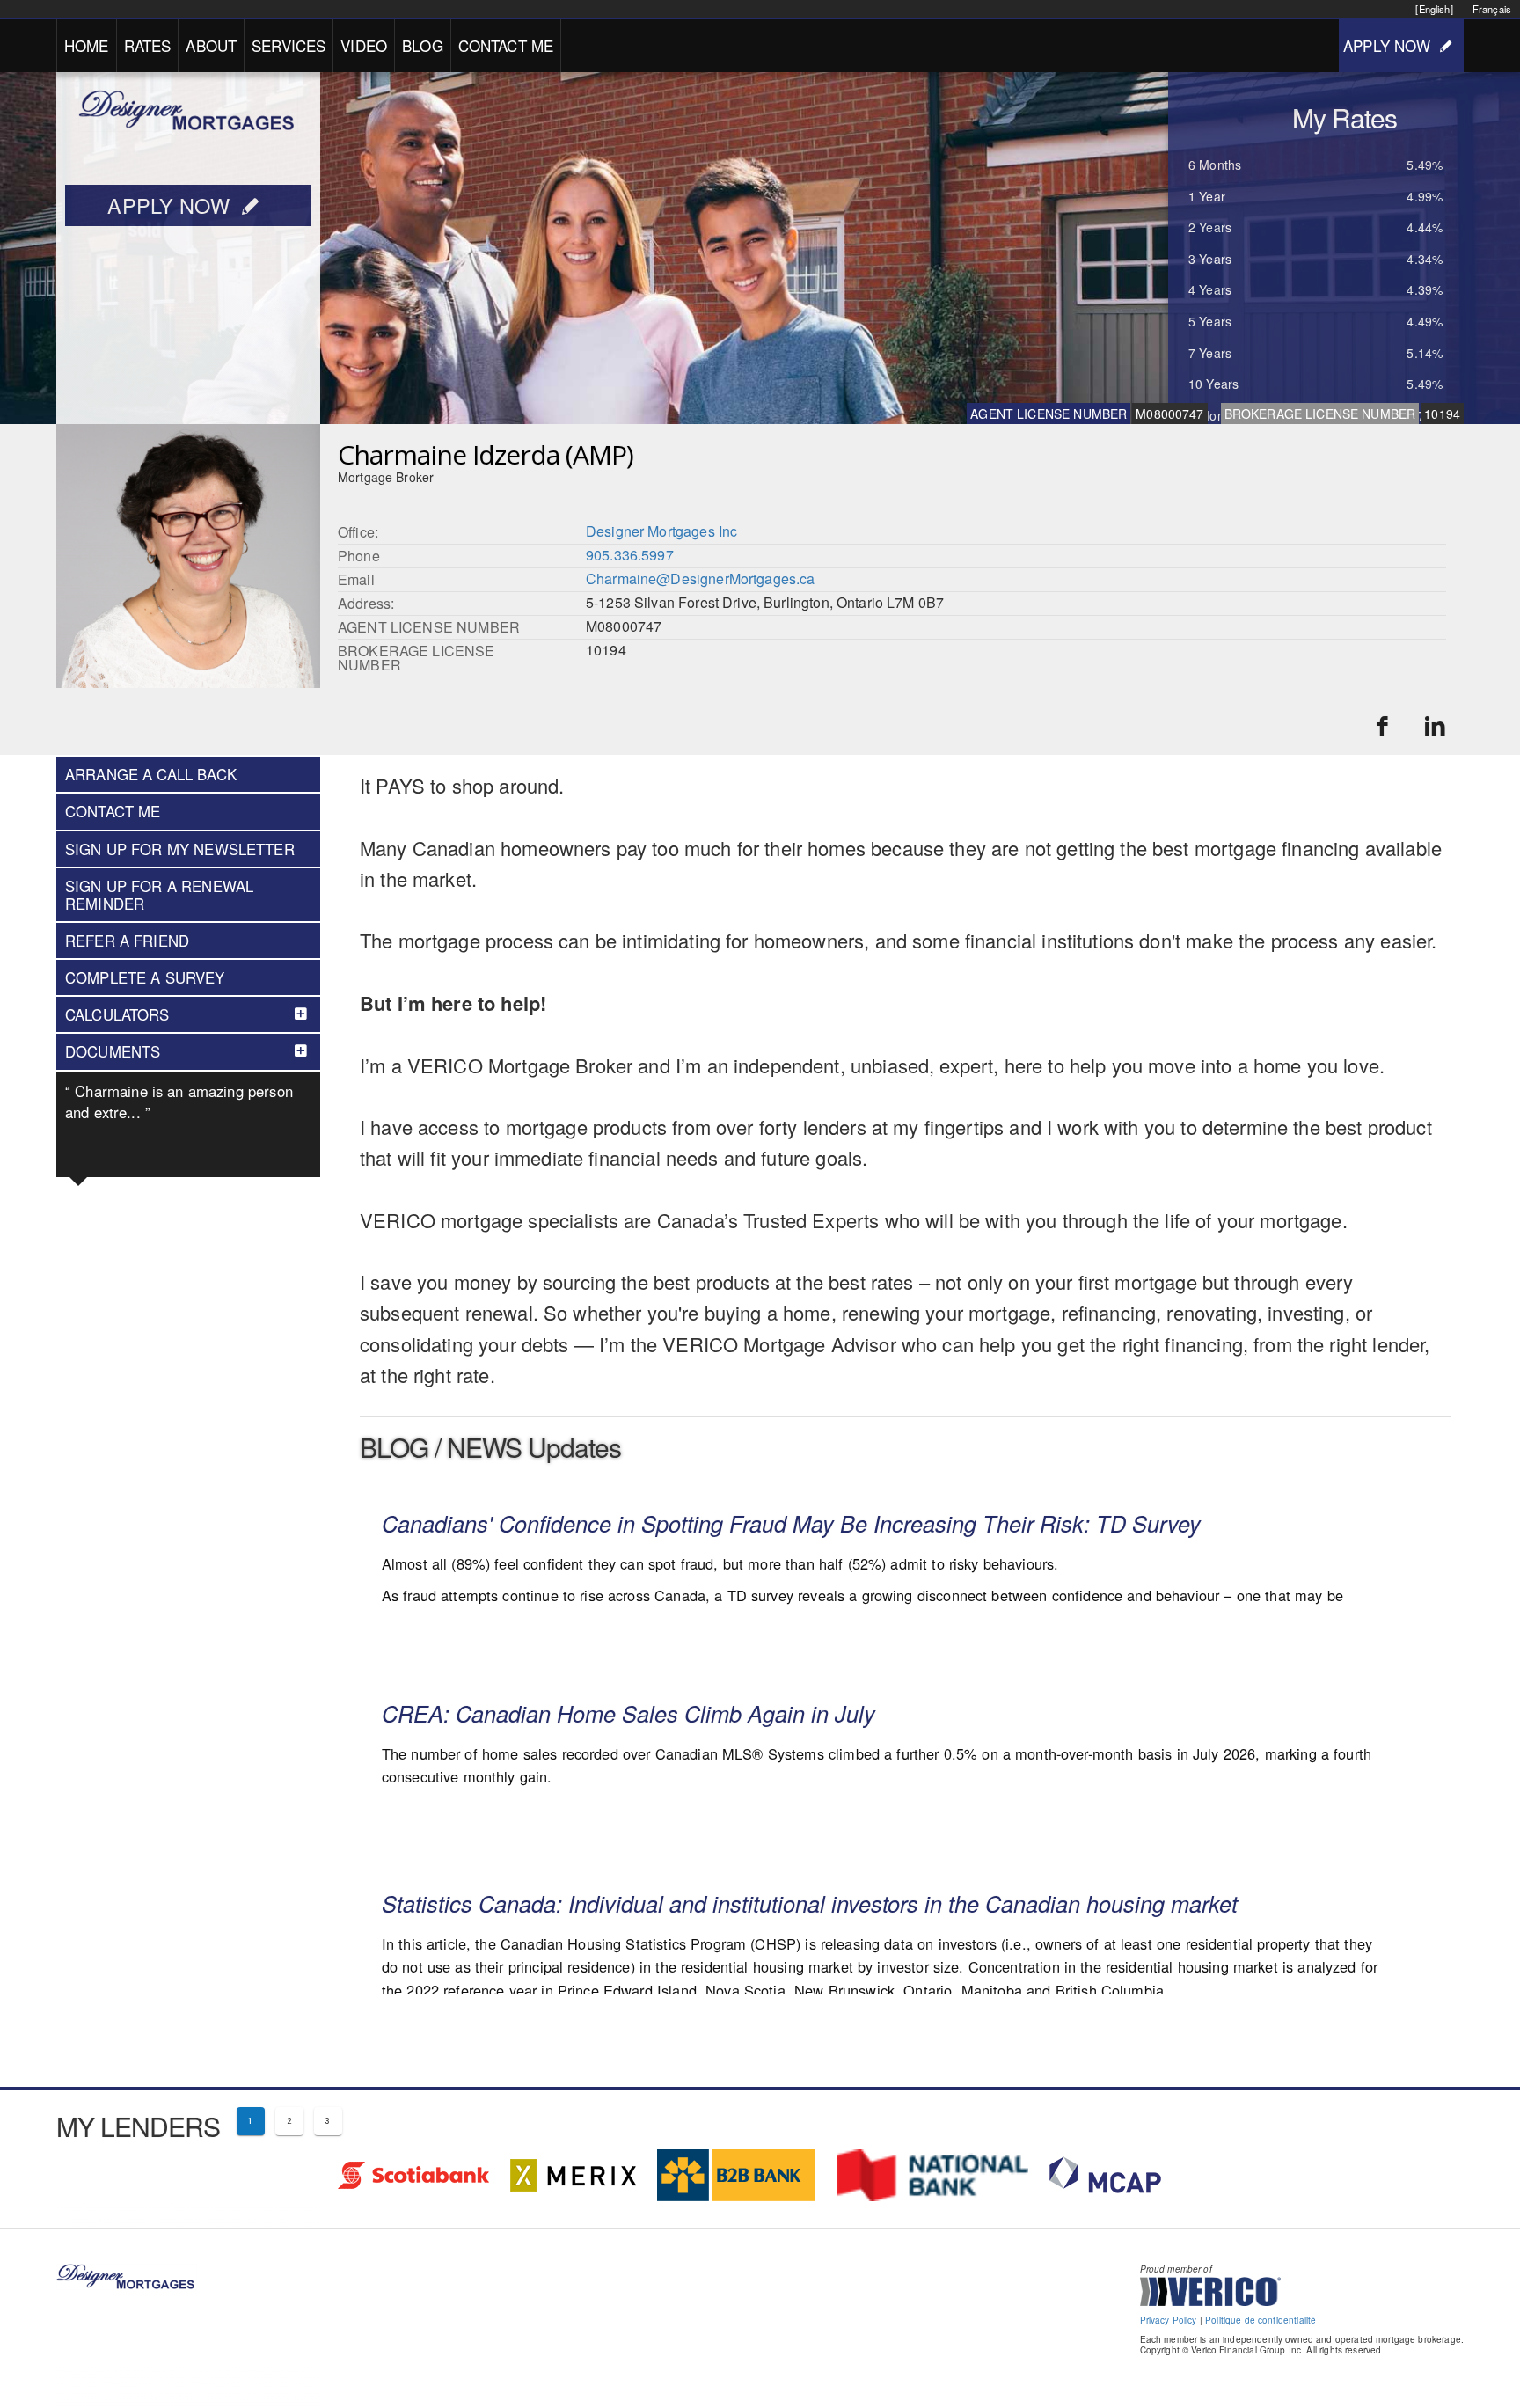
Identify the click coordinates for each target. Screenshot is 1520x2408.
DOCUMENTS (113, 1051)
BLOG (423, 45)
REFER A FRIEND (127, 941)
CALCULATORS (117, 1014)
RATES (148, 45)
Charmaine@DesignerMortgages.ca (701, 578)
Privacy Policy (1169, 2320)
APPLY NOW (1387, 45)
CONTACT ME (506, 45)
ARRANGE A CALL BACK (151, 774)
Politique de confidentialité (1261, 2320)
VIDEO (364, 45)
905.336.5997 (630, 555)
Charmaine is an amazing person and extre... (179, 1102)
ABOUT (211, 45)
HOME (87, 45)
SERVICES (289, 45)
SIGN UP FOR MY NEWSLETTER (180, 849)
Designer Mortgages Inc (661, 531)
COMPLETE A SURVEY (145, 977)
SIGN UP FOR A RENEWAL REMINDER (159, 895)
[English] (1434, 9)
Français (1492, 9)
